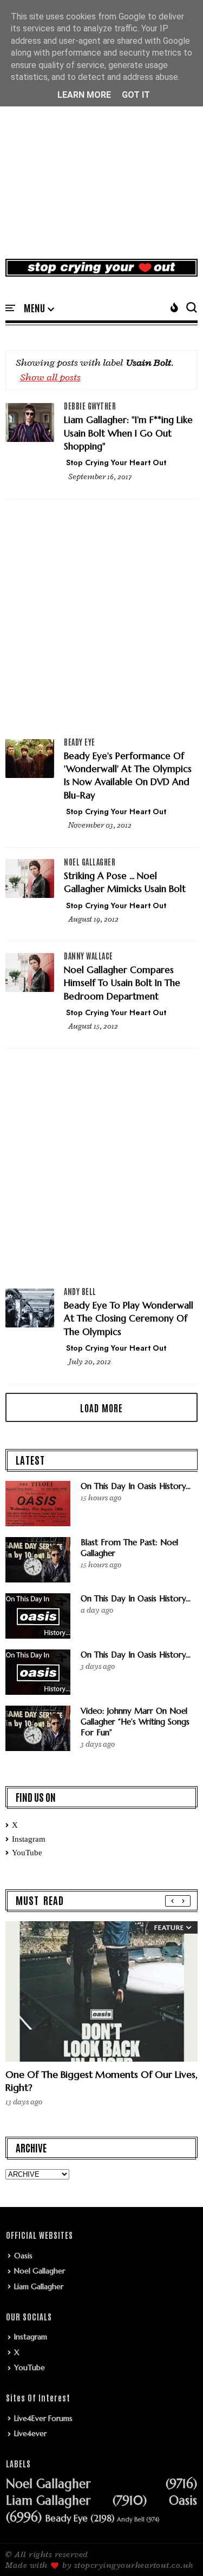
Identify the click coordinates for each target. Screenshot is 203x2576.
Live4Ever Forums (43, 2418)
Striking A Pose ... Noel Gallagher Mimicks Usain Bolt (125, 882)
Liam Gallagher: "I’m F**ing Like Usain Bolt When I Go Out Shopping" (128, 433)
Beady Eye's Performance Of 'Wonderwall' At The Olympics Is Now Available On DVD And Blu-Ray (128, 776)
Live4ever (30, 2433)
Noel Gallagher (90, 862)
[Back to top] (176, 2550)
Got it (136, 95)
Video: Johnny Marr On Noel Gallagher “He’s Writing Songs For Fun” (135, 1722)
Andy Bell (80, 1291)
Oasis (23, 2256)
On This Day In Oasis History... (136, 1486)
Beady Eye (80, 742)
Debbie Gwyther (90, 406)
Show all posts (50, 377)
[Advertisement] (101, 141)
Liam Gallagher (39, 2286)
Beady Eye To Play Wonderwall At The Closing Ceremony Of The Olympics (129, 1319)
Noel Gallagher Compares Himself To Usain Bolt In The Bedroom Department (122, 983)
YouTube (27, 1853)
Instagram (29, 1839)
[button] (39, 308)
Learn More (84, 95)
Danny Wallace (89, 956)
